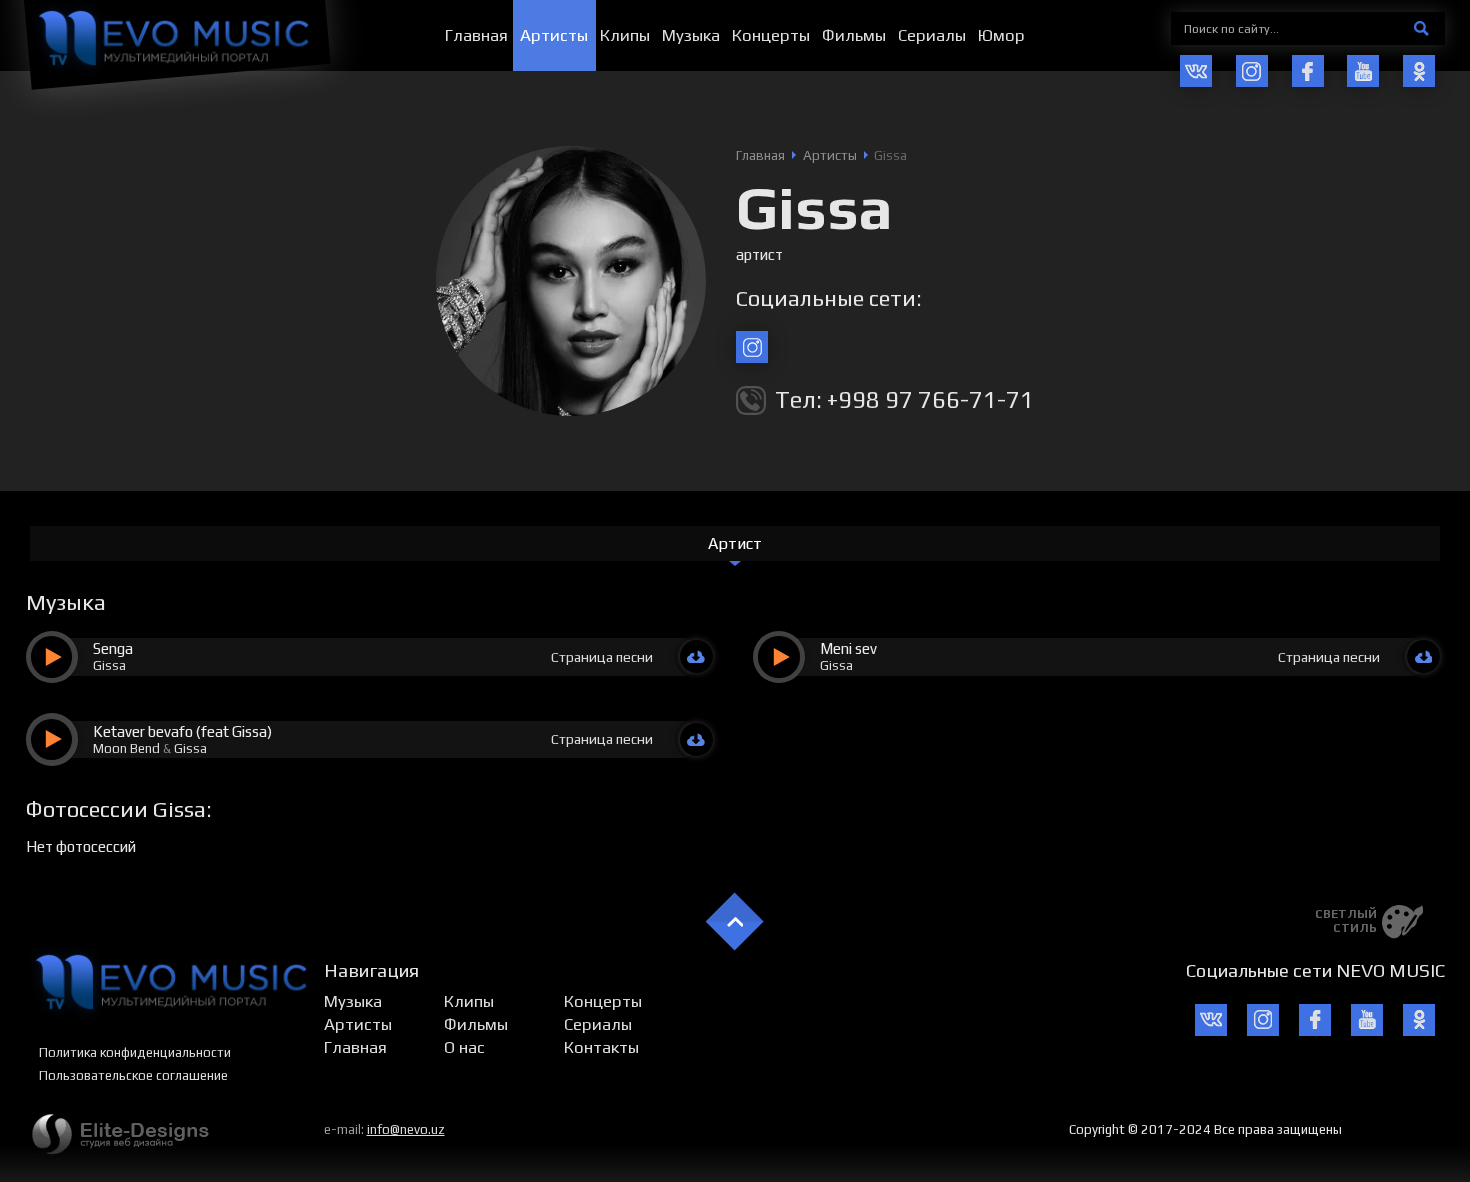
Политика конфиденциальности (135, 1052)
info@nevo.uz (406, 1129)
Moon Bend (126, 748)
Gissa (109, 665)
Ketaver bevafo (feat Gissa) (182, 731)
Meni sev (848, 648)
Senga (113, 648)
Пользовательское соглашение (133, 1075)
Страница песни (602, 657)
